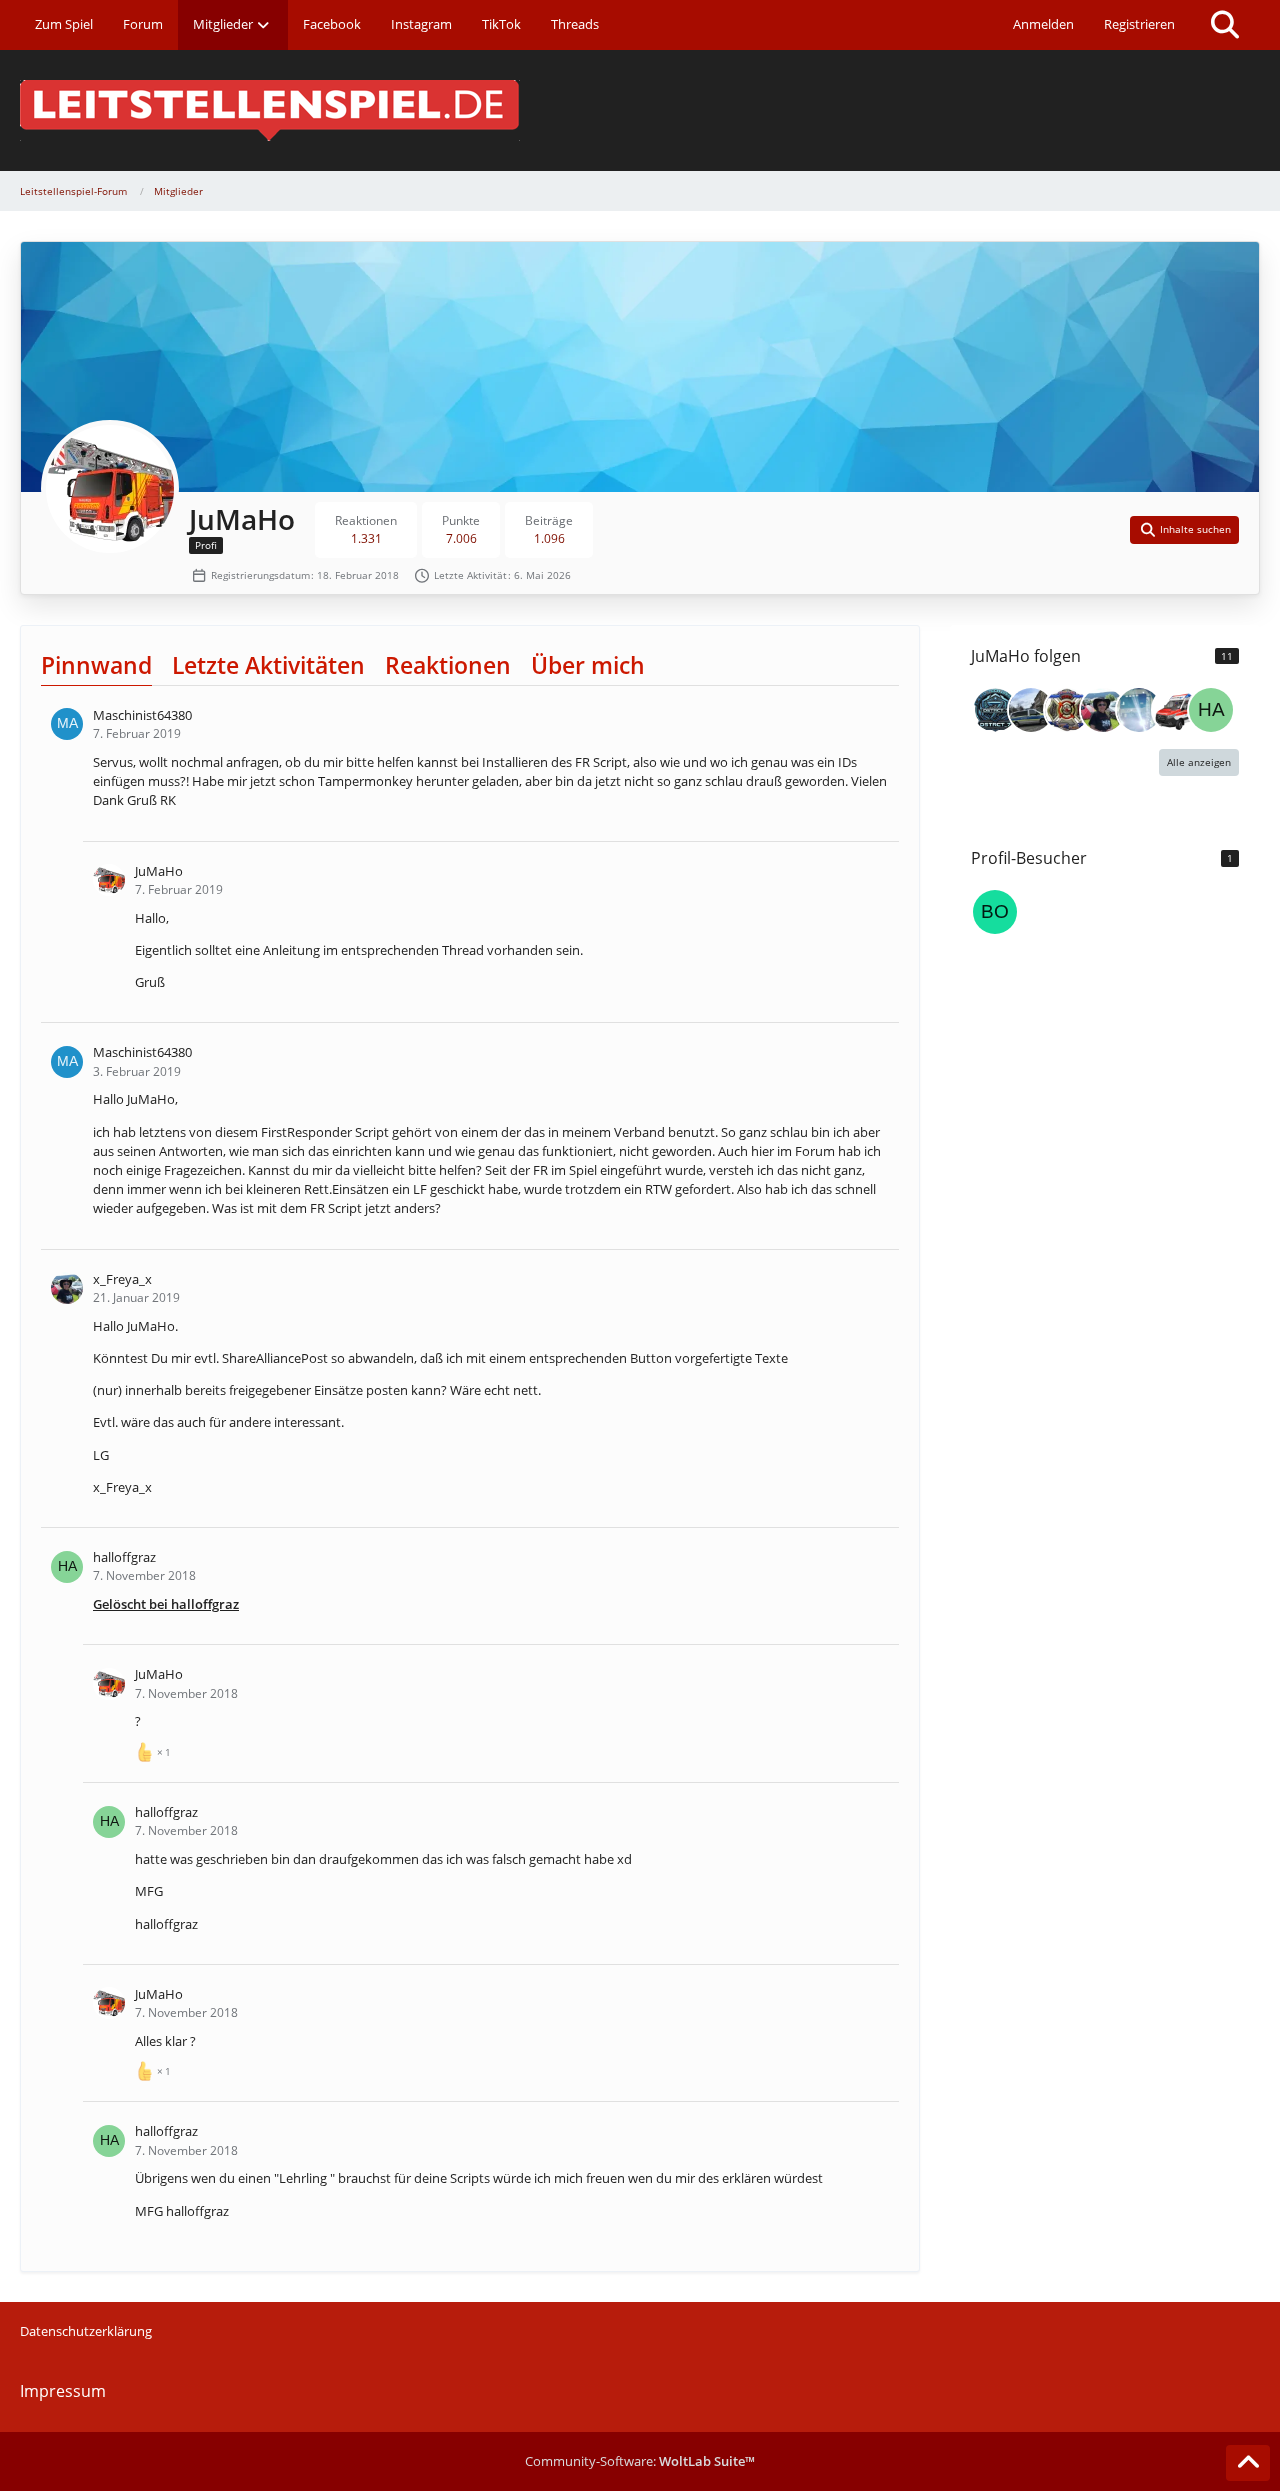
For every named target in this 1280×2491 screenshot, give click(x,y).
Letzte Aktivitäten (268, 665)
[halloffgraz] (1211, 710)
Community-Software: (640, 2461)
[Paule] (1031, 710)
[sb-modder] (1175, 710)
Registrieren (1139, 24)
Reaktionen (448, 665)
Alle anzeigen (1199, 762)
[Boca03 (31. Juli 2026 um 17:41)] (995, 912)
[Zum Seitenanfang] (1248, 2463)
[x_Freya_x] (1103, 710)
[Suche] (1225, 25)
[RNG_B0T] (1139, 710)
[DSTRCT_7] (995, 710)
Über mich (588, 665)
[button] (1185, 530)
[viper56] (1067, 710)
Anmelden (1043, 24)
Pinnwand (96, 665)
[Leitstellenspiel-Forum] (640, 110)
